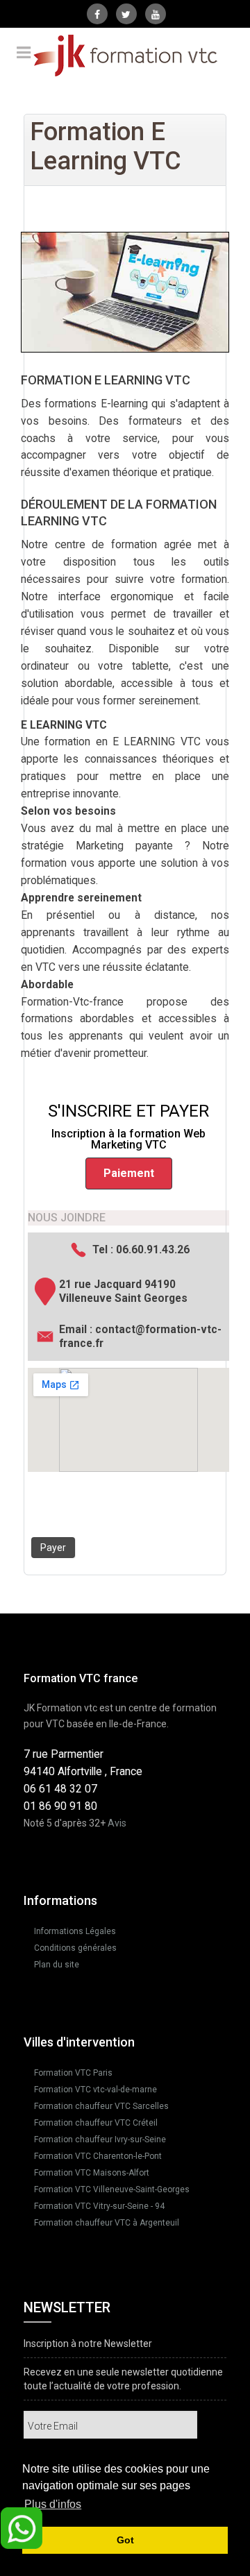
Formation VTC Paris (73, 2073)
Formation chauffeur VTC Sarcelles (101, 2106)
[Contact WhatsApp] (22, 2527)
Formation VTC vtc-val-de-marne (95, 2090)
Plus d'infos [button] (53, 2504)
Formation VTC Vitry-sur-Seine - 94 (99, 2206)
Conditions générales (75, 1948)
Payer (53, 1548)
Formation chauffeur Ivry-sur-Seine (100, 2139)
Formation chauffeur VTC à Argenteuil (107, 2223)
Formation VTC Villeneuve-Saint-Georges (112, 2189)
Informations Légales (75, 1931)
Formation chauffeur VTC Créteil (96, 2123)
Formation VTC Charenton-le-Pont (98, 2156)
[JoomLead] (125, 56)
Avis (117, 1823)
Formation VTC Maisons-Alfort (92, 2173)
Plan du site (57, 1965)
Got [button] (125, 2540)
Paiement (129, 1173)
